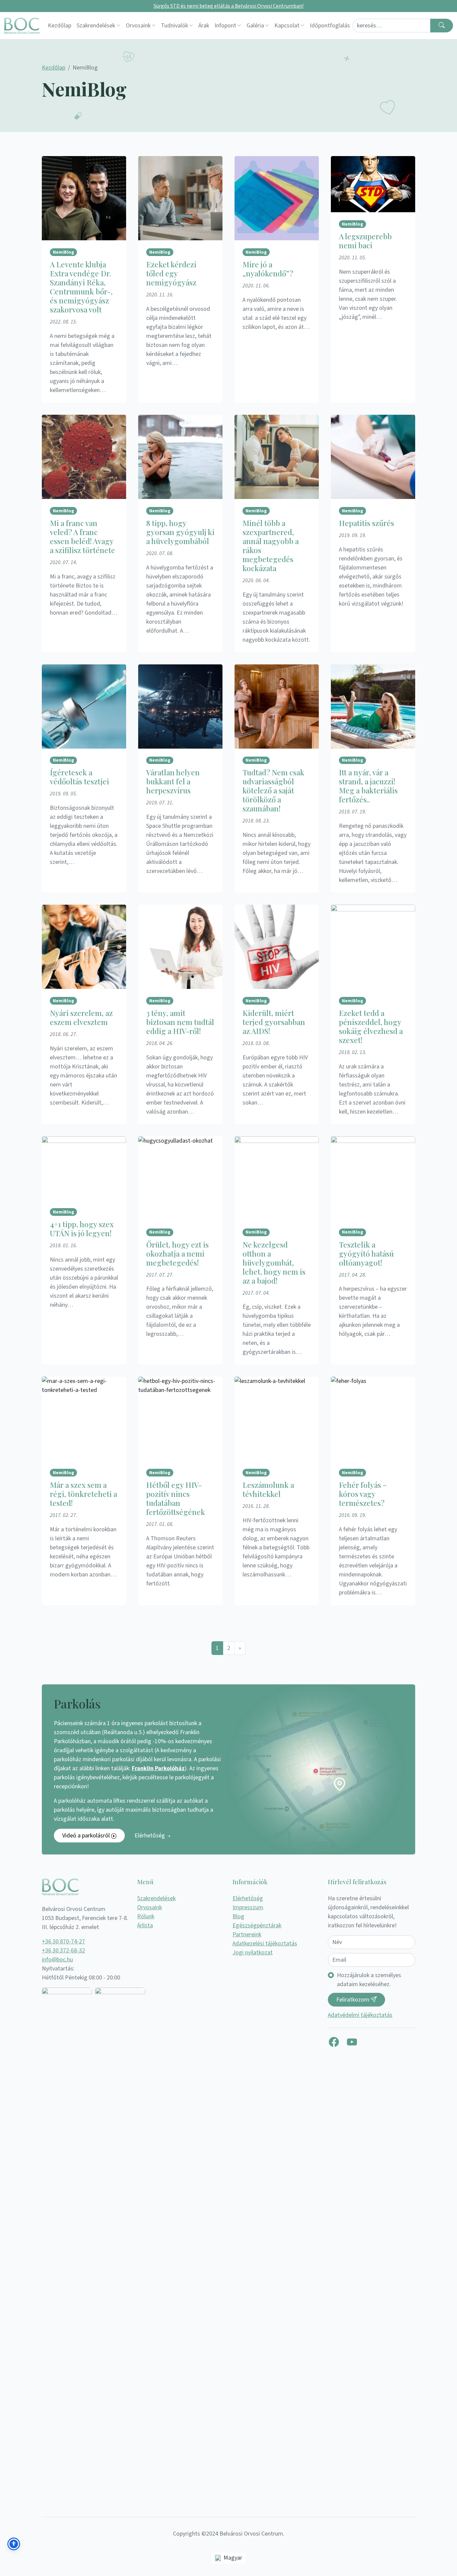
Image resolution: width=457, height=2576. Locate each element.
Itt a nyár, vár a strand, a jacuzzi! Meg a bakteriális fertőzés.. (368, 786)
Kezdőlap (60, 26)
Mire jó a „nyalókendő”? (268, 269)
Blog (238, 1916)
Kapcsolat (287, 26)
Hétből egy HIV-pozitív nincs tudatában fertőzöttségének (176, 1498)
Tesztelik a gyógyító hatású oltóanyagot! (366, 1254)
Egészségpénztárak (257, 1925)
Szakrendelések (96, 26)
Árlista (145, 1925)
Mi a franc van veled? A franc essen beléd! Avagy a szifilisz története (82, 537)
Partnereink (247, 1935)
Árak (204, 26)
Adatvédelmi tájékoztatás (360, 2015)
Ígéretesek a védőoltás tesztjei (79, 777)
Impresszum (248, 1907)
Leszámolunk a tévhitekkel (268, 1489)
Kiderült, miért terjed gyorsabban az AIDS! (274, 1022)
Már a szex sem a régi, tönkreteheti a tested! (83, 1494)
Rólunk (146, 1916)
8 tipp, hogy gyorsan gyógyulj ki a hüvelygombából (180, 532)
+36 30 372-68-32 (63, 1951)
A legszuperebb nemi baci (365, 241)
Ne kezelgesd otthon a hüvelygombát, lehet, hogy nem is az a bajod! (274, 1263)
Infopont (225, 26)
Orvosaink (138, 26)
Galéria (255, 26)
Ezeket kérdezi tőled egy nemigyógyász (171, 273)
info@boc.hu (57, 1960)
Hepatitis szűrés (367, 523)
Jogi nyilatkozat (253, 1953)
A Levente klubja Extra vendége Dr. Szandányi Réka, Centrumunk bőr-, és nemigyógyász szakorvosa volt (81, 287)
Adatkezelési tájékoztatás (265, 1944)
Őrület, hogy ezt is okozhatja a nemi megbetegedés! (177, 1254)
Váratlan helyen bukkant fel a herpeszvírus (173, 781)
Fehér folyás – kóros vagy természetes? (363, 1494)
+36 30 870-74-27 (63, 1942)
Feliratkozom (353, 2000)
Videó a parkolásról (87, 1836)
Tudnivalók (174, 26)
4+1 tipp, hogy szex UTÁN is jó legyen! (82, 1229)
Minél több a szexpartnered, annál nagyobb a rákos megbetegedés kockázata (271, 546)
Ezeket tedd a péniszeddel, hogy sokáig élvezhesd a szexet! (371, 1026)
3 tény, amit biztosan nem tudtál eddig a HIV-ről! (180, 1022)
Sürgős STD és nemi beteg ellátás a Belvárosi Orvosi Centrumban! (229, 6)
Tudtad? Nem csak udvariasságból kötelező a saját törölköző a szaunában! (273, 790)
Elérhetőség (150, 1836)
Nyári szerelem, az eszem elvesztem (81, 1017)
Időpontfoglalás (330, 26)
